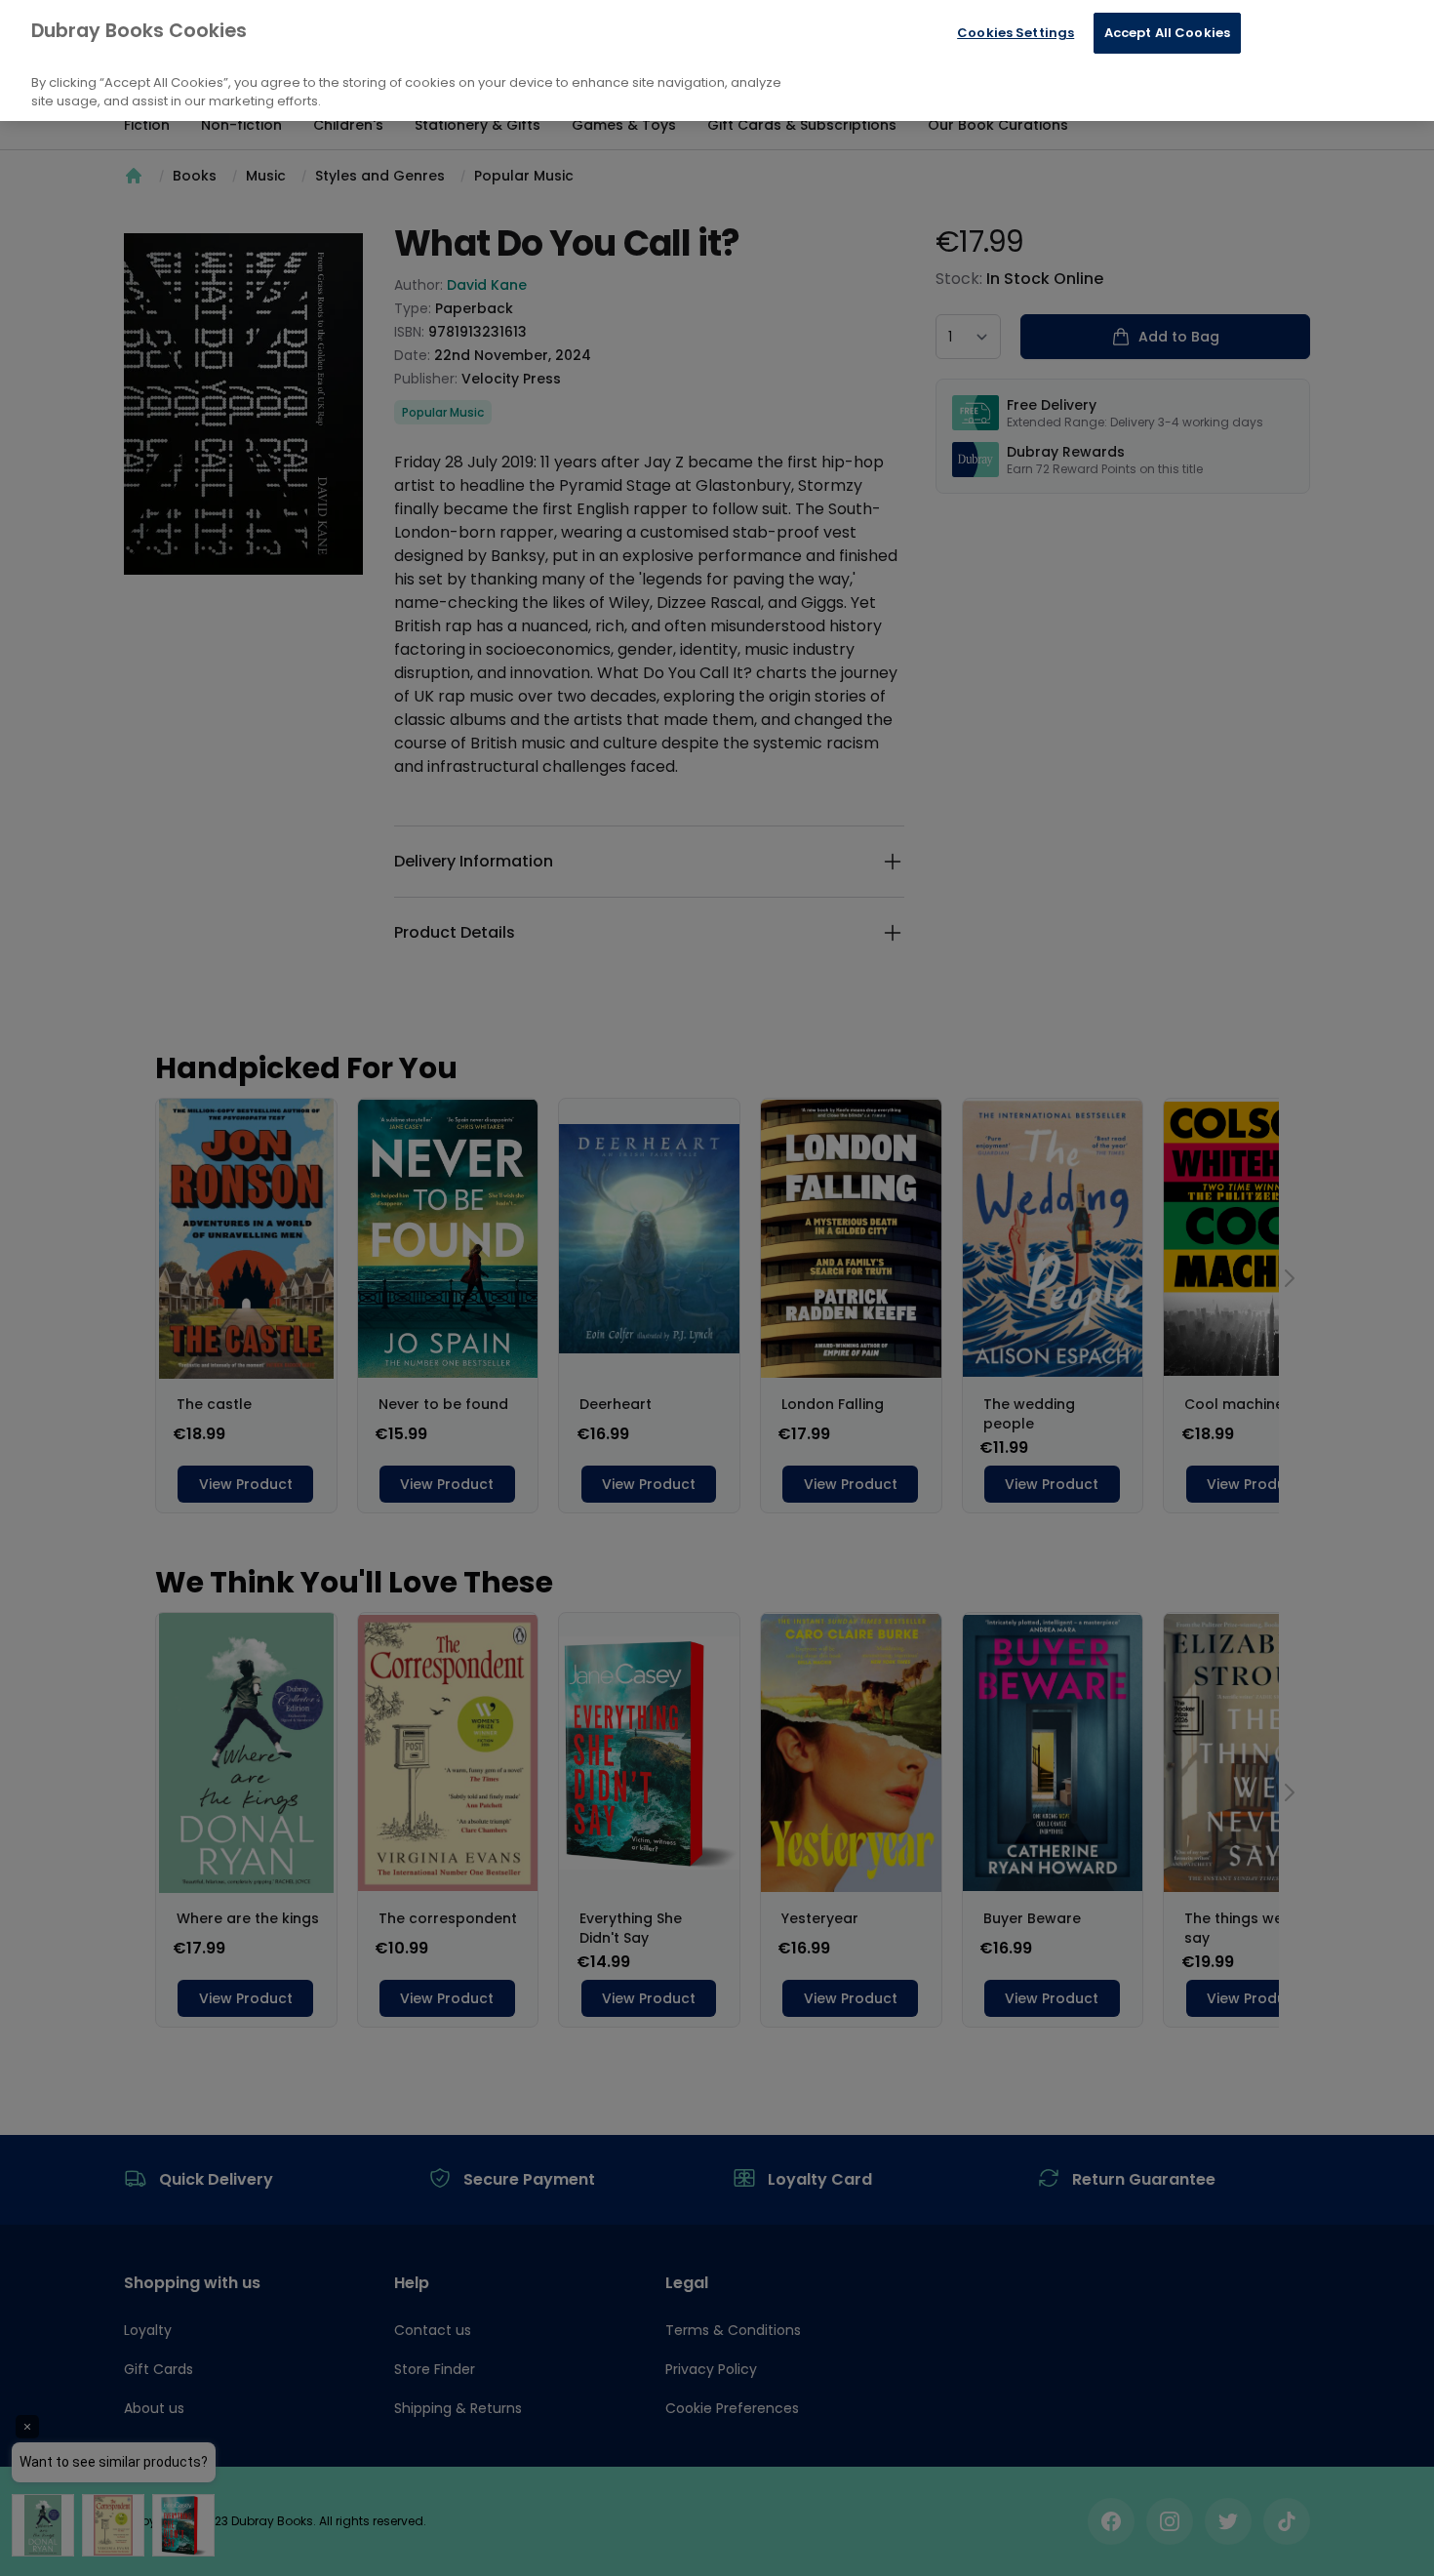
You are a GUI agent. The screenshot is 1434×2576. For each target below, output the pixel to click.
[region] (717, 60)
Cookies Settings (1016, 33)
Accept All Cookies (1167, 33)
